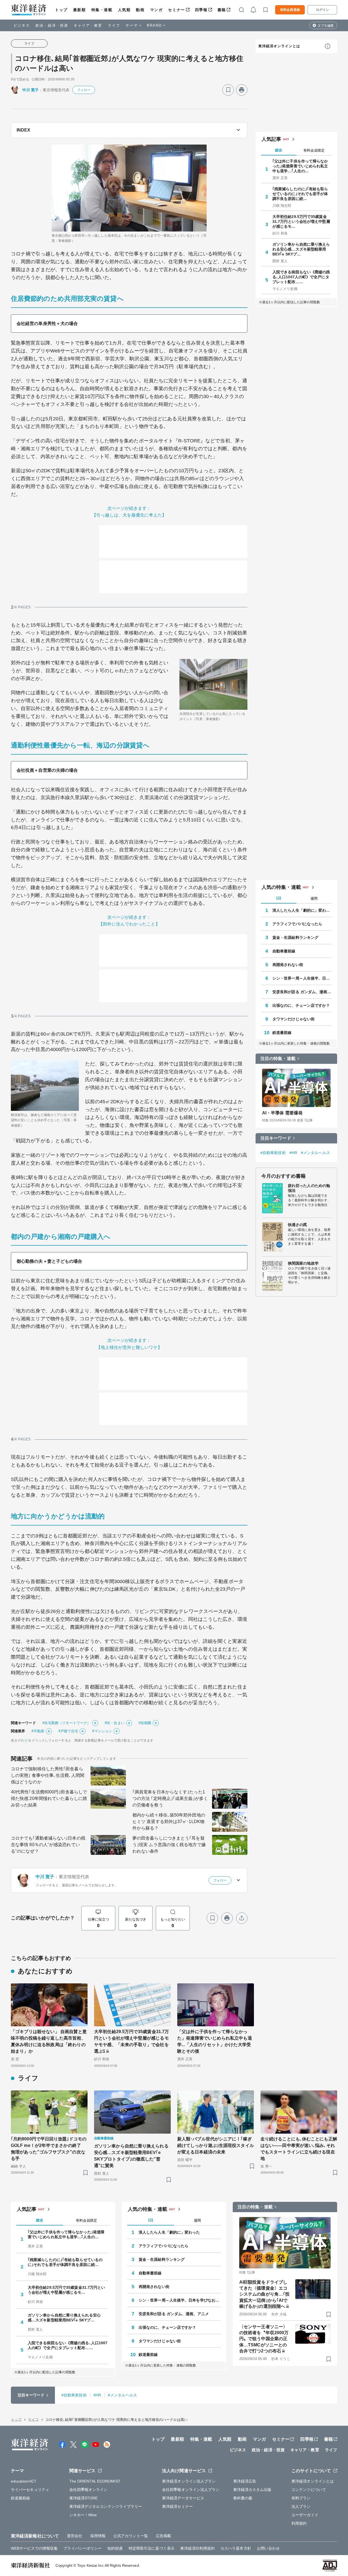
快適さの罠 (298, 1225)
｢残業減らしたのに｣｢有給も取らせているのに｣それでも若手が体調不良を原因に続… (300, 194)
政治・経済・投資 (52, 25)
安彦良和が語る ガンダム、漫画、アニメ (302, 992)
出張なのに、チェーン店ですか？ (301, 1005)
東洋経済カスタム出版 (252, 2490)
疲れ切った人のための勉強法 (309, 1188)
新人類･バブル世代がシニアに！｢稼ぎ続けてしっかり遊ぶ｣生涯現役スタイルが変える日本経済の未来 (216, 2145)
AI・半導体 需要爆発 (282, 1113)
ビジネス (22, 25)
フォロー (84, 90)
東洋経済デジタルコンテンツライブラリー (106, 2506)
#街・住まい (115, 1723)
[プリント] (242, 90)
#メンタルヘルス (316, 1153)
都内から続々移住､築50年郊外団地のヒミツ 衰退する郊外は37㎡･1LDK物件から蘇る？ (169, 1822)
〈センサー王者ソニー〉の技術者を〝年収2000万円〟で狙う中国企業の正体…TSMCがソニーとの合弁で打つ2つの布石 (264, 2339)
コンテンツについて (309, 2490)
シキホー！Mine (83, 2515)
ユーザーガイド (305, 2515)
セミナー (176, 10)
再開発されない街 (288, 965)
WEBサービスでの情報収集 (34, 2548)
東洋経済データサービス (183, 2498)
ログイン (322, 10)
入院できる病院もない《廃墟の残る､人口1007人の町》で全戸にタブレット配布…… (301, 277)
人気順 (124, 10)
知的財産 (115, 2548)
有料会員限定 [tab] (314, 150)
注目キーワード (276, 1138)
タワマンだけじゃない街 (293, 1019)
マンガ (156, 10)
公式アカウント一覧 (131, 2536)
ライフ (114, 25)
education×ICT (24, 2481)
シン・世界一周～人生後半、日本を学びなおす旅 (302, 978)
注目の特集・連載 (278, 1059)
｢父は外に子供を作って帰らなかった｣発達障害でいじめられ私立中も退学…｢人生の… (300, 166)
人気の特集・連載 (281, 887)
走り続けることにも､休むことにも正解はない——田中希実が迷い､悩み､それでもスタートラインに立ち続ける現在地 (299, 2149)
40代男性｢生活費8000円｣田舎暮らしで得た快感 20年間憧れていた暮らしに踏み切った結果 (49, 1798)
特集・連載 (102, 10)
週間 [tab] (314, 898)
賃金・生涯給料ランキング (295, 937)
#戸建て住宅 (68, 1731)
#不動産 (38, 1731)
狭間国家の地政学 (303, 1263)
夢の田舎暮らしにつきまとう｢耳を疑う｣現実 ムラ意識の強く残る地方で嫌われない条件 (169, 1845)
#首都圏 (145, 1723)
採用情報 (98, 2536)
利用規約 (299, 2523)
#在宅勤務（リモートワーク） (66, 1723)
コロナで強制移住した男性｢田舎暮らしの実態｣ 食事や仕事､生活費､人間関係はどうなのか (48, 1775)
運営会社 (74, 2536)
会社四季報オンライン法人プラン (191, 2490)
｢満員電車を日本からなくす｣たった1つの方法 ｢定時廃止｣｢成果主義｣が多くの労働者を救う (170, 1798)
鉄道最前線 (282, 1033)
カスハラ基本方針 (236, 2548)
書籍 (222, 10)
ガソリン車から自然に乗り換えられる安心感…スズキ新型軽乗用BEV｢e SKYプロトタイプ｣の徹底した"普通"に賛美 (131, 2156)
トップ (61, 10)
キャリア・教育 (88, 25)
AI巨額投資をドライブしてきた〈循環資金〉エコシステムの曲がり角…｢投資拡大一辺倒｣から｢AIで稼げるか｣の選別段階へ (264, 2294)
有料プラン (301, 2498)
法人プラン (301, 2506)
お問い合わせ (268, 2548)
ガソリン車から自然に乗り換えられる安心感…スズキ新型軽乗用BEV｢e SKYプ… (301, 249)
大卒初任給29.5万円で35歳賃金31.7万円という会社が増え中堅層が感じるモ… (301, 221)
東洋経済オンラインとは (279, 46)
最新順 (80, 10)
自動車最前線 (284, 951)
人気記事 (271, 139)
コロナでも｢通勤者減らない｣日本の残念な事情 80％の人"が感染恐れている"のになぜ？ (48, 1845)
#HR (293, 1153)
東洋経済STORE (84, 2498)
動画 (140, 10)
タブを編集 (326, 26)
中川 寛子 (31, 90)
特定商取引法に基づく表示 (152, 2548)
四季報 (201, 10)
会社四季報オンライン (88, 2490)
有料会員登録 (290, 10)
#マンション (102, 1731)
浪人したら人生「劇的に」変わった (302, 910)
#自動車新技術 (273, 1153)
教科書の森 (243, 2498)
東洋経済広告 (245, 2481)
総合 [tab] (279, 150)
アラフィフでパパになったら (297, 924)
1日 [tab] (279, 898)
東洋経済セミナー (177, 2506)
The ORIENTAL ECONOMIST (95, 2481)
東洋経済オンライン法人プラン (189, 2481)
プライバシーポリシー (83, 2548)
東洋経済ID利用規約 (198, 2548)
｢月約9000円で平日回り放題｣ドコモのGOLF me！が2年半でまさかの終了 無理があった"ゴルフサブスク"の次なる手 (49, 2149)
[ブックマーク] (228, 90)
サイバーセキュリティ (30, 2490)
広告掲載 (163, 2536)
